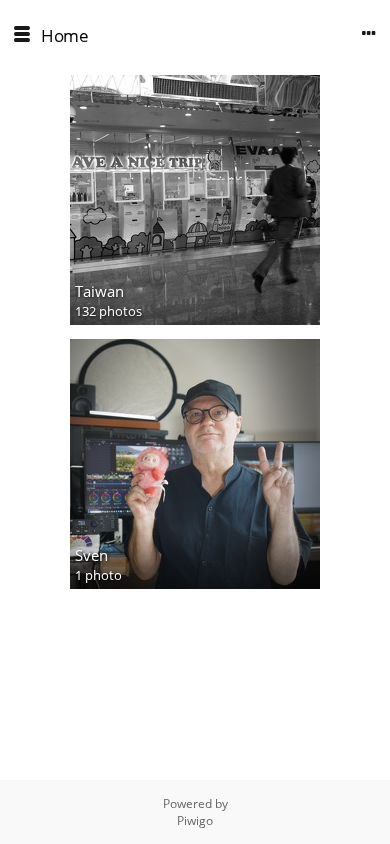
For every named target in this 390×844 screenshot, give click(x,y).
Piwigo (195, 820)
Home (64, 35)
